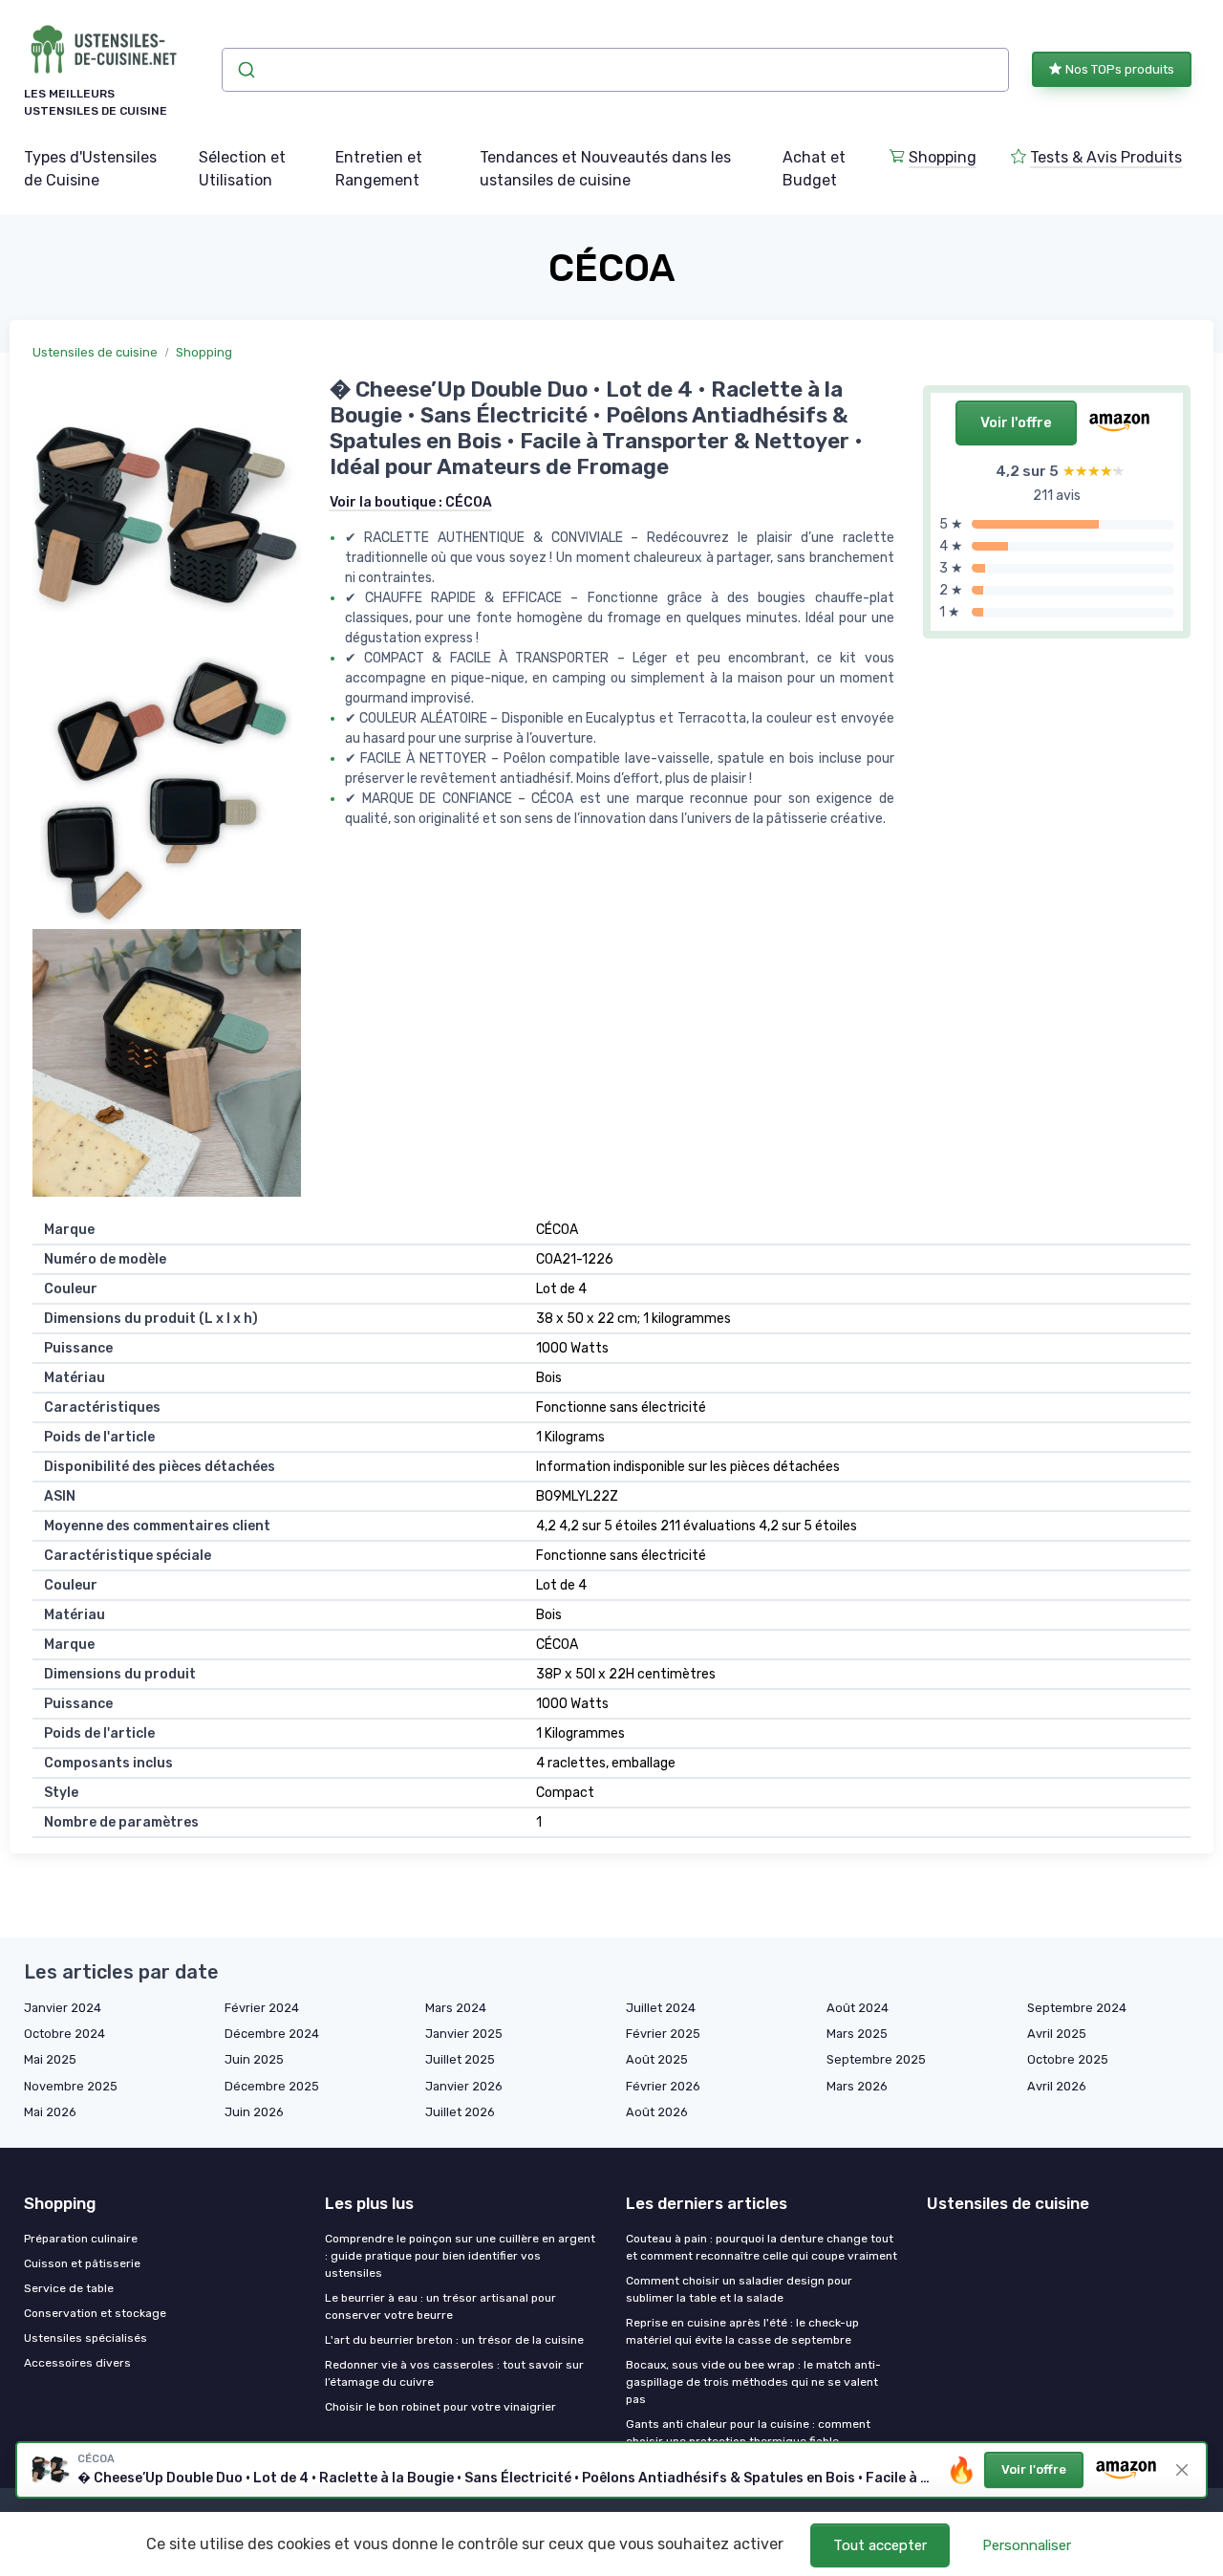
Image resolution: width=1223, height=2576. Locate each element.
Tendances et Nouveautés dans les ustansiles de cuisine (605, 169)
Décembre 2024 (272, 2034)
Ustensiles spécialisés (86, 2338)
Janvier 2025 (464, 2034)
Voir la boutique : (411, 502)
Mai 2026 (50, 2112)
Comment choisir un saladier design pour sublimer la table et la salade (739, 2289)
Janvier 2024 (63, 2008)
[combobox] (616, 70)
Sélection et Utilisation (242, 169)
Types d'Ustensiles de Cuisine (90, 169)
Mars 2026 (857, 2086)
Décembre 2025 (272, 2086)
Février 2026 (663, 2086)
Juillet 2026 (460, 2112)
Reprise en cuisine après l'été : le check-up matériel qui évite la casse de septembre (742, 2331)
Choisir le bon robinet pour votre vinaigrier (440, 2407)
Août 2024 (858, 2008)
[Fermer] (1182, 2470)
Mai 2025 (50, 2059)
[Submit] (245, 70)
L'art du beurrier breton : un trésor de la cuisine (454, 2340)
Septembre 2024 (1077, 2008)
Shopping (943, 157)
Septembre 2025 (876, 2059)
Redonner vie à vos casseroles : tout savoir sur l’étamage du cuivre (454, 2373)
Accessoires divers (77, 2363)
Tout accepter (880, 2545)
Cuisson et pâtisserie (82, 2263)
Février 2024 (262, 2008)
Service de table (69, 2288)
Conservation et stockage (95, 2313)
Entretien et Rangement (379, 169)
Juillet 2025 (460, 2059)
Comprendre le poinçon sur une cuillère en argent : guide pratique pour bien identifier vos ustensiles (460, 2256)
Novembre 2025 (71, 2086)
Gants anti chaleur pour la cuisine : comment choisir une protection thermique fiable (748, 2433)
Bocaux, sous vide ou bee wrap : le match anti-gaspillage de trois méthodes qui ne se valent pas (753, 2382)
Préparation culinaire (81, 2239)
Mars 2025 (857, 2034)
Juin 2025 (254, 2059)
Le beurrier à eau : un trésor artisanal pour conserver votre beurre (440, 2306)
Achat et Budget (814, 169)
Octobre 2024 (64, 2034)
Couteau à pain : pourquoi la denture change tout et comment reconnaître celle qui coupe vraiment (762, 2247)
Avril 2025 (1057, 2034)
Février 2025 (663, 2034)
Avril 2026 (1057, 2086)
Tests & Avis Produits (1106, 157)
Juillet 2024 (661, 2008)
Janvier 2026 (464, 2086)
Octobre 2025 (1068, 2059)
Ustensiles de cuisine (95, 352)
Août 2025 (657, 2059)
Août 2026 (657, 2112)
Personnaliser (1027, 2545)
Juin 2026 (254, 2112)
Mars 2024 (456, 2008)
